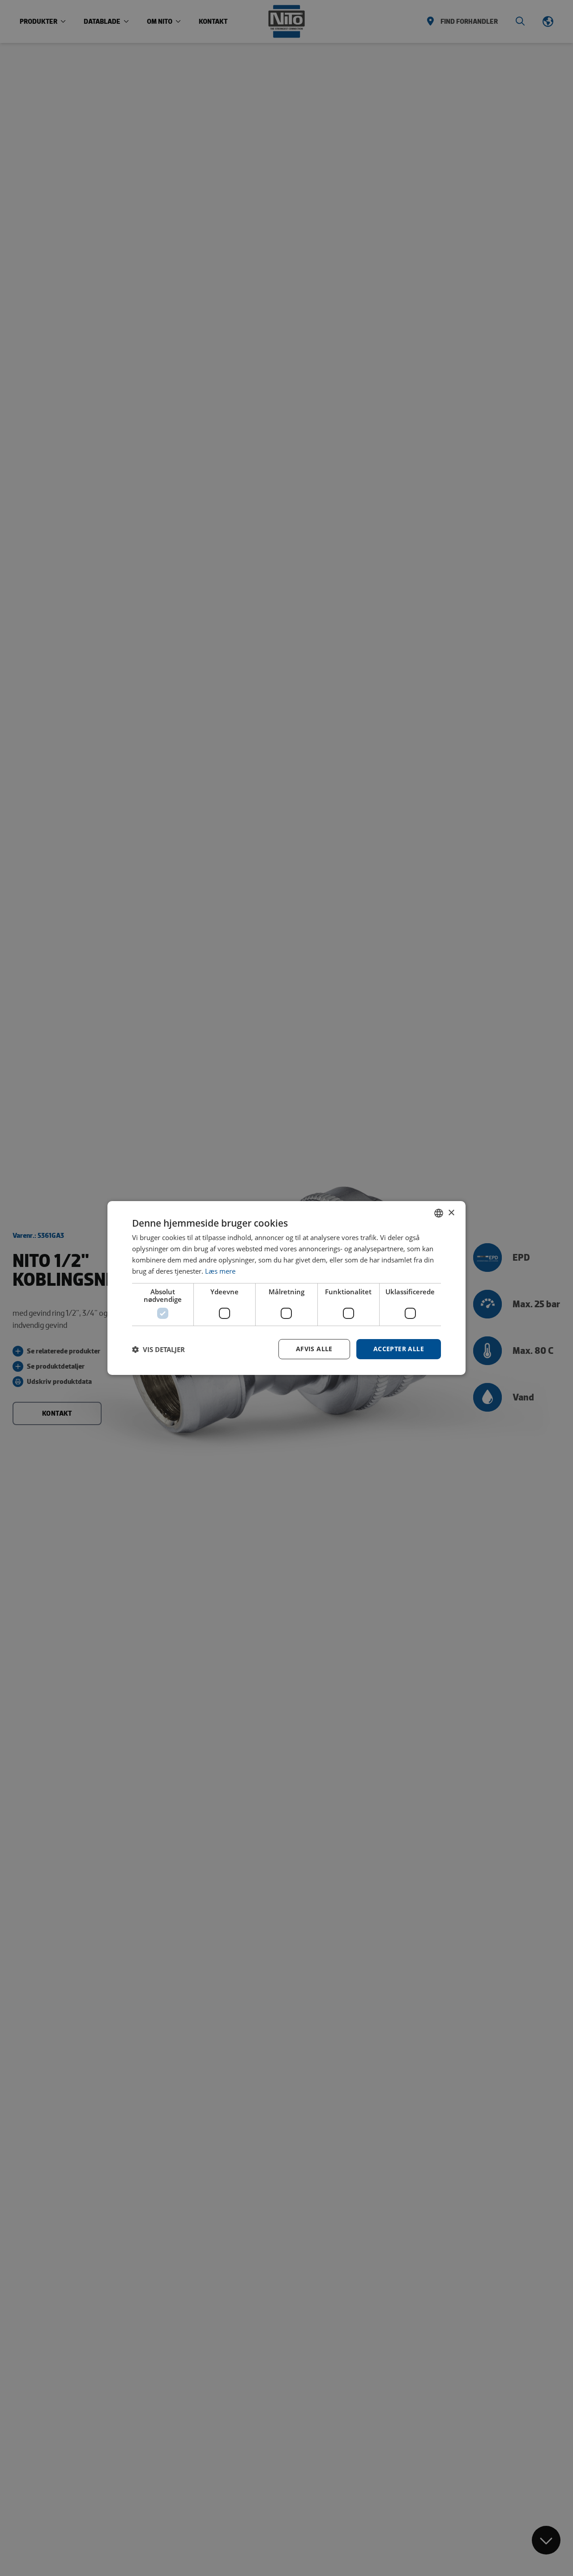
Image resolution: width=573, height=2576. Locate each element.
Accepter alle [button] (399, 1349)
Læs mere (220, 1271)
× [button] (451, 1213)
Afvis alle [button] (314, 1349)
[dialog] (286, 1288)
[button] (158, 1349)
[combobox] (439, 1213)
